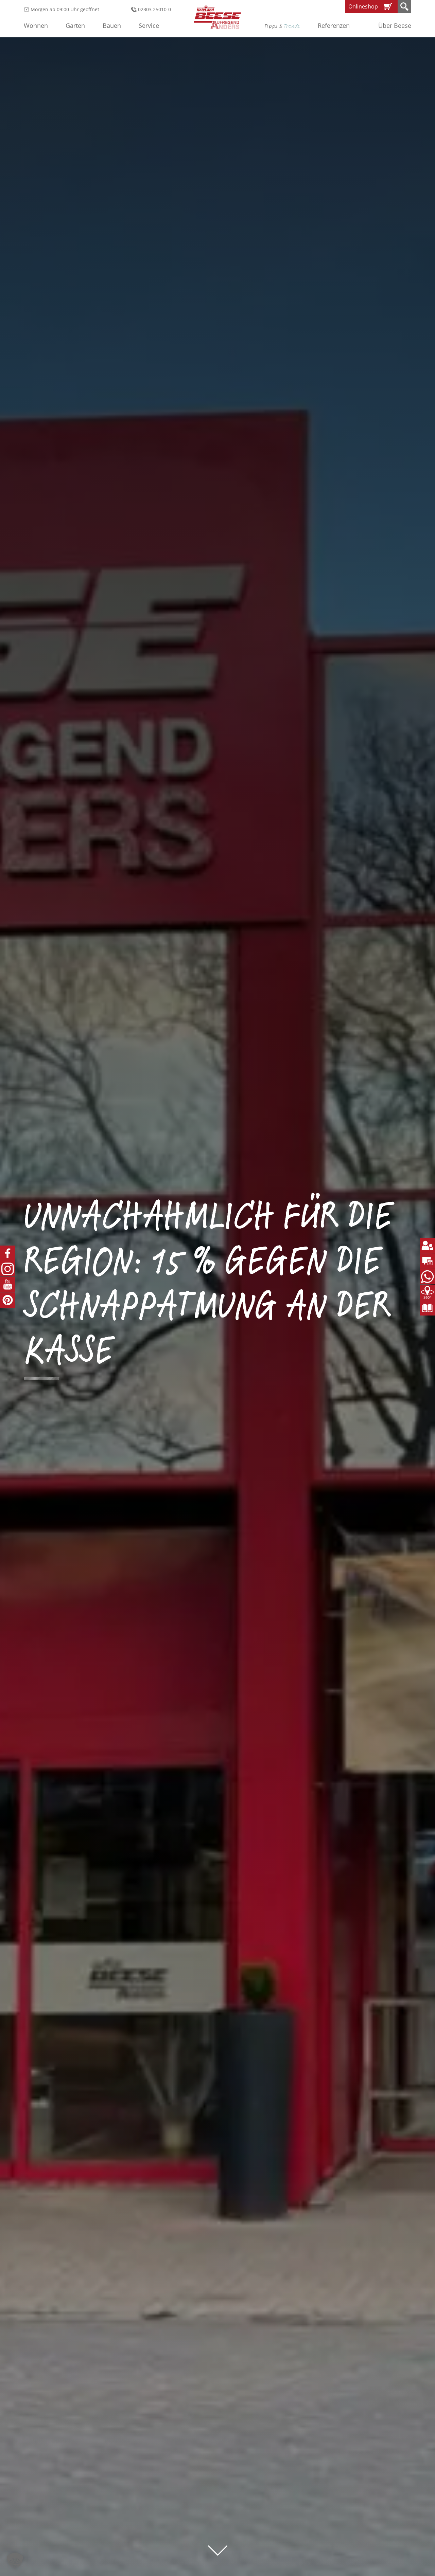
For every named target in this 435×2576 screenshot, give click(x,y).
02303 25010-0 (154, 9)
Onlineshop (363, 6)
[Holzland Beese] (217, 17)
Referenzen (334, 25)
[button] (15, 2561)
